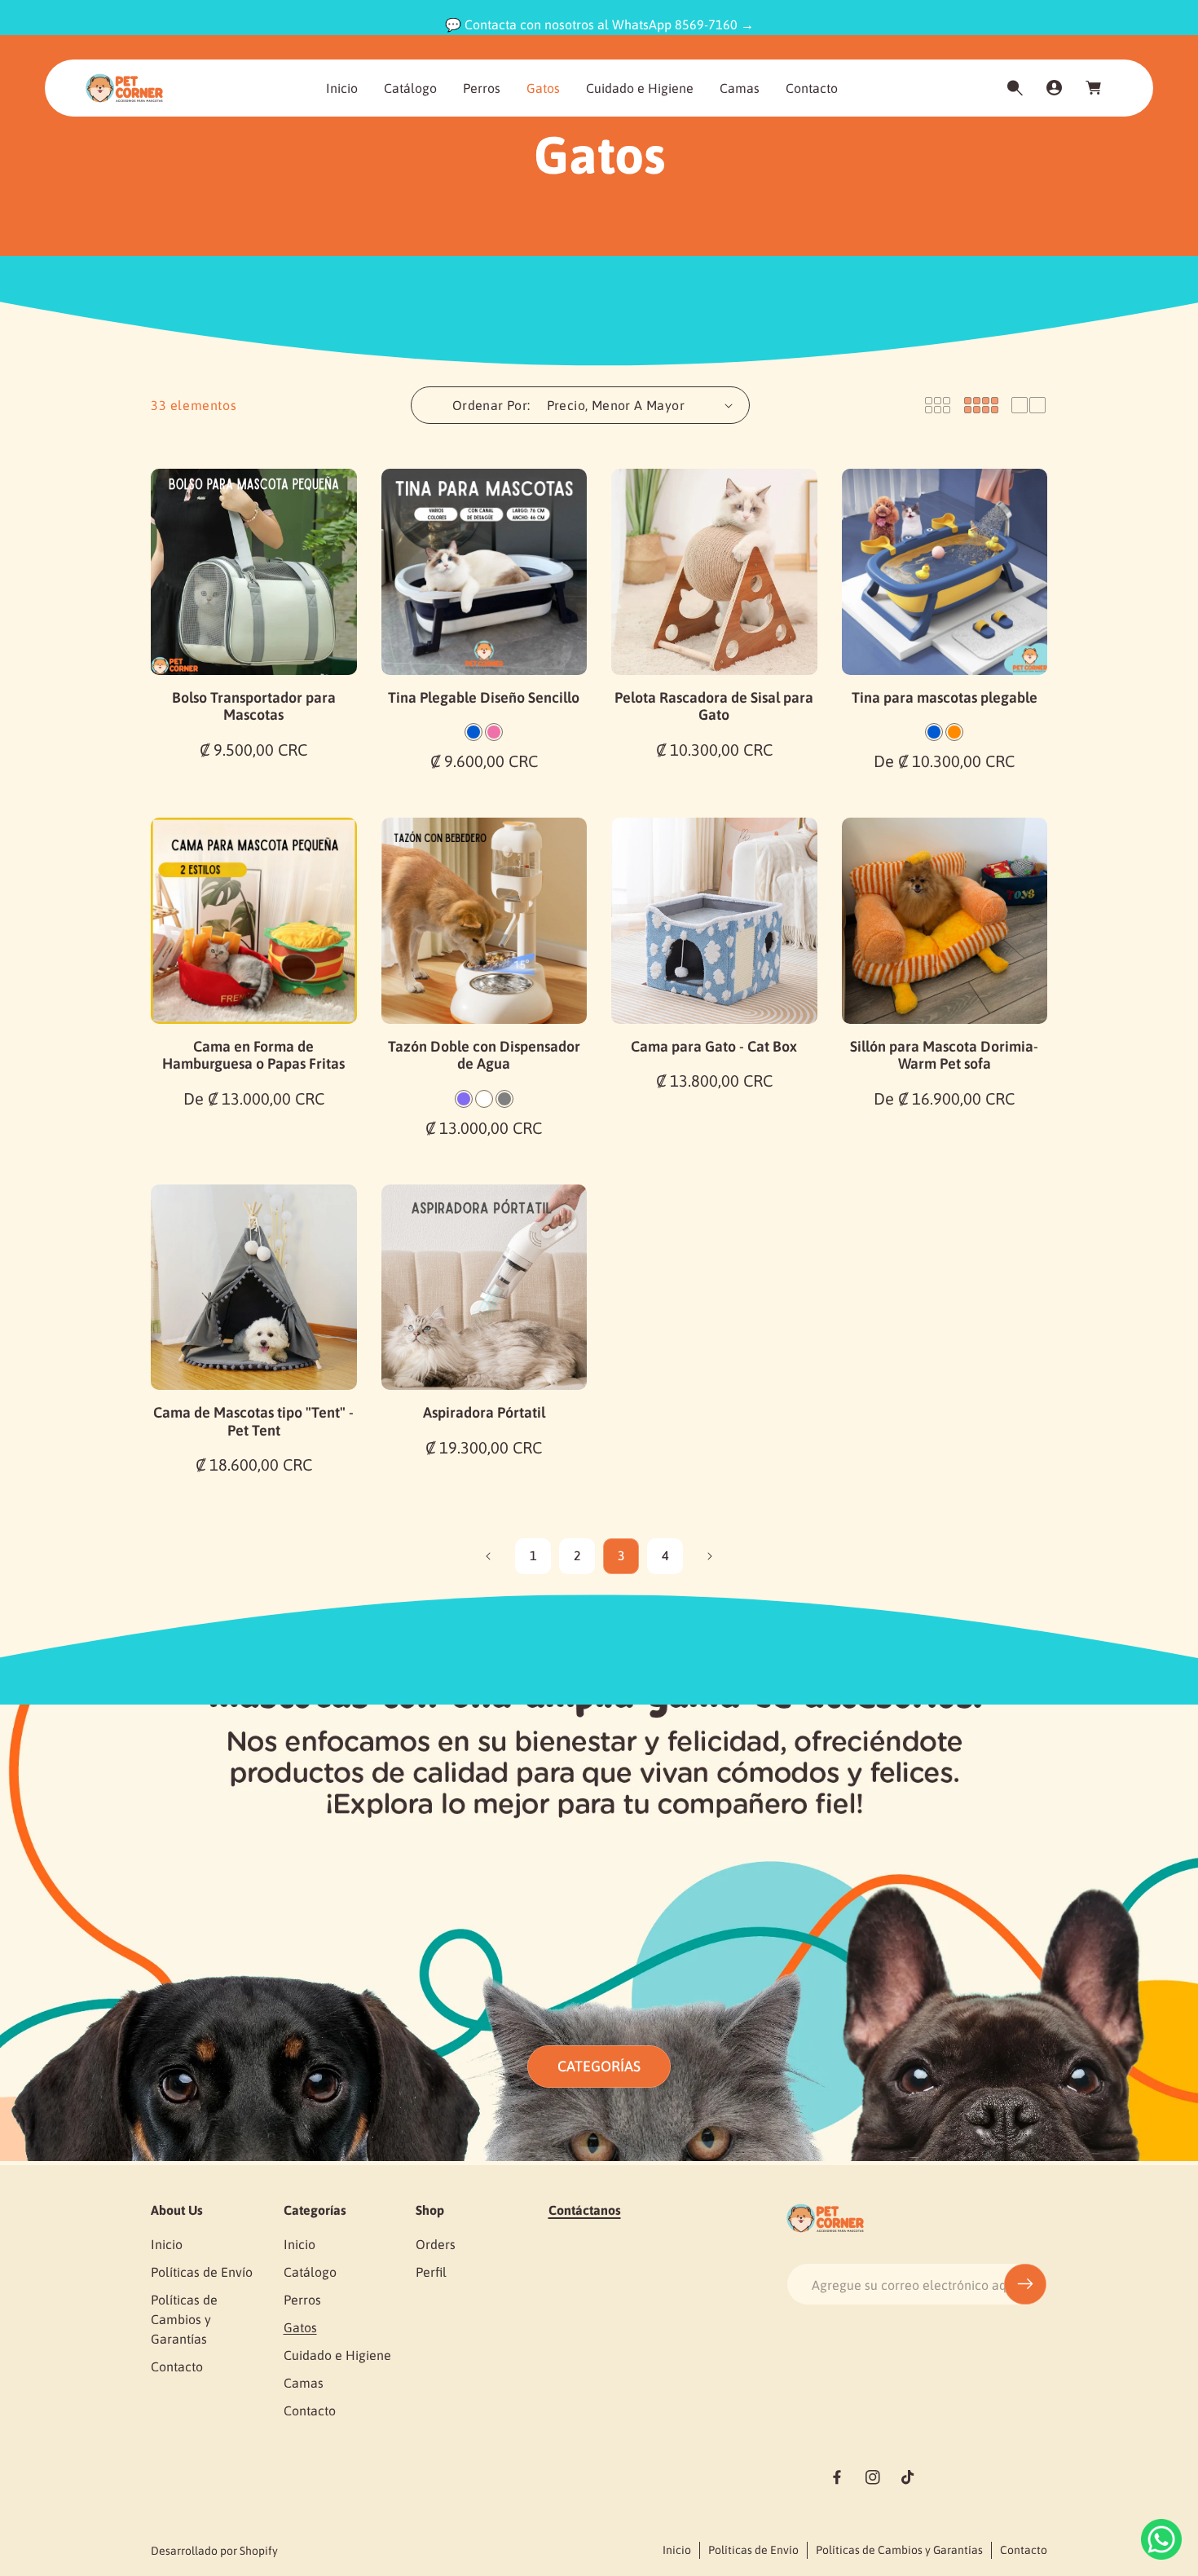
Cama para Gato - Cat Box (714, 1046)
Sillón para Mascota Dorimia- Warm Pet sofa (944, 1055)
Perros (302, 2300)
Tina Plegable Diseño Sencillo (484, 697)
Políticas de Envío (202, 2272)
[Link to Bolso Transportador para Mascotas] (254, 572)
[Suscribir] (1025, 2284)
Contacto (177, 2366)
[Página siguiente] (709, 1556)
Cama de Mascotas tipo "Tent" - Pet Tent (253, 1421)
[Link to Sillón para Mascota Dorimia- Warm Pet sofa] (945, 921)
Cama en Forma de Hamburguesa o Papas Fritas (253, 1055)
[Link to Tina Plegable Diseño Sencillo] (484, 572)
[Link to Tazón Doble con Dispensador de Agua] (484, 921)
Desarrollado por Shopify (214, 2551)
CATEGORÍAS (599, 2066)
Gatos (300, 2327)
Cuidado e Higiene (337, 2355)
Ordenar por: (491, 405)
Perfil (431, 2272)
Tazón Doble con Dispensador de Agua (484, 1055)
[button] (1015, 88)
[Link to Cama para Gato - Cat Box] (714, 921)
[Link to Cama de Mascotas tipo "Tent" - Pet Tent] (254, 1288)
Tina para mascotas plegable (945, 697)
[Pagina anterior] (489, 1556)
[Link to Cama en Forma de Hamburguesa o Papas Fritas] (254, 921)
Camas (304, 2383)
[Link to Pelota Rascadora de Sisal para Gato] (714, 572)
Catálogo (310, 2272)
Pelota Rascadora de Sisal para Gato (714, 706)
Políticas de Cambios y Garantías (184, 2319)
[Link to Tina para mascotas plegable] (945, 572)
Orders (436, 2244)
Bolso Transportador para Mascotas (254, 706)
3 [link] (621, 1555)
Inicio (167, 2244)
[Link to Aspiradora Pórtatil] (484, 1288)
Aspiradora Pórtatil (484, 1412)
